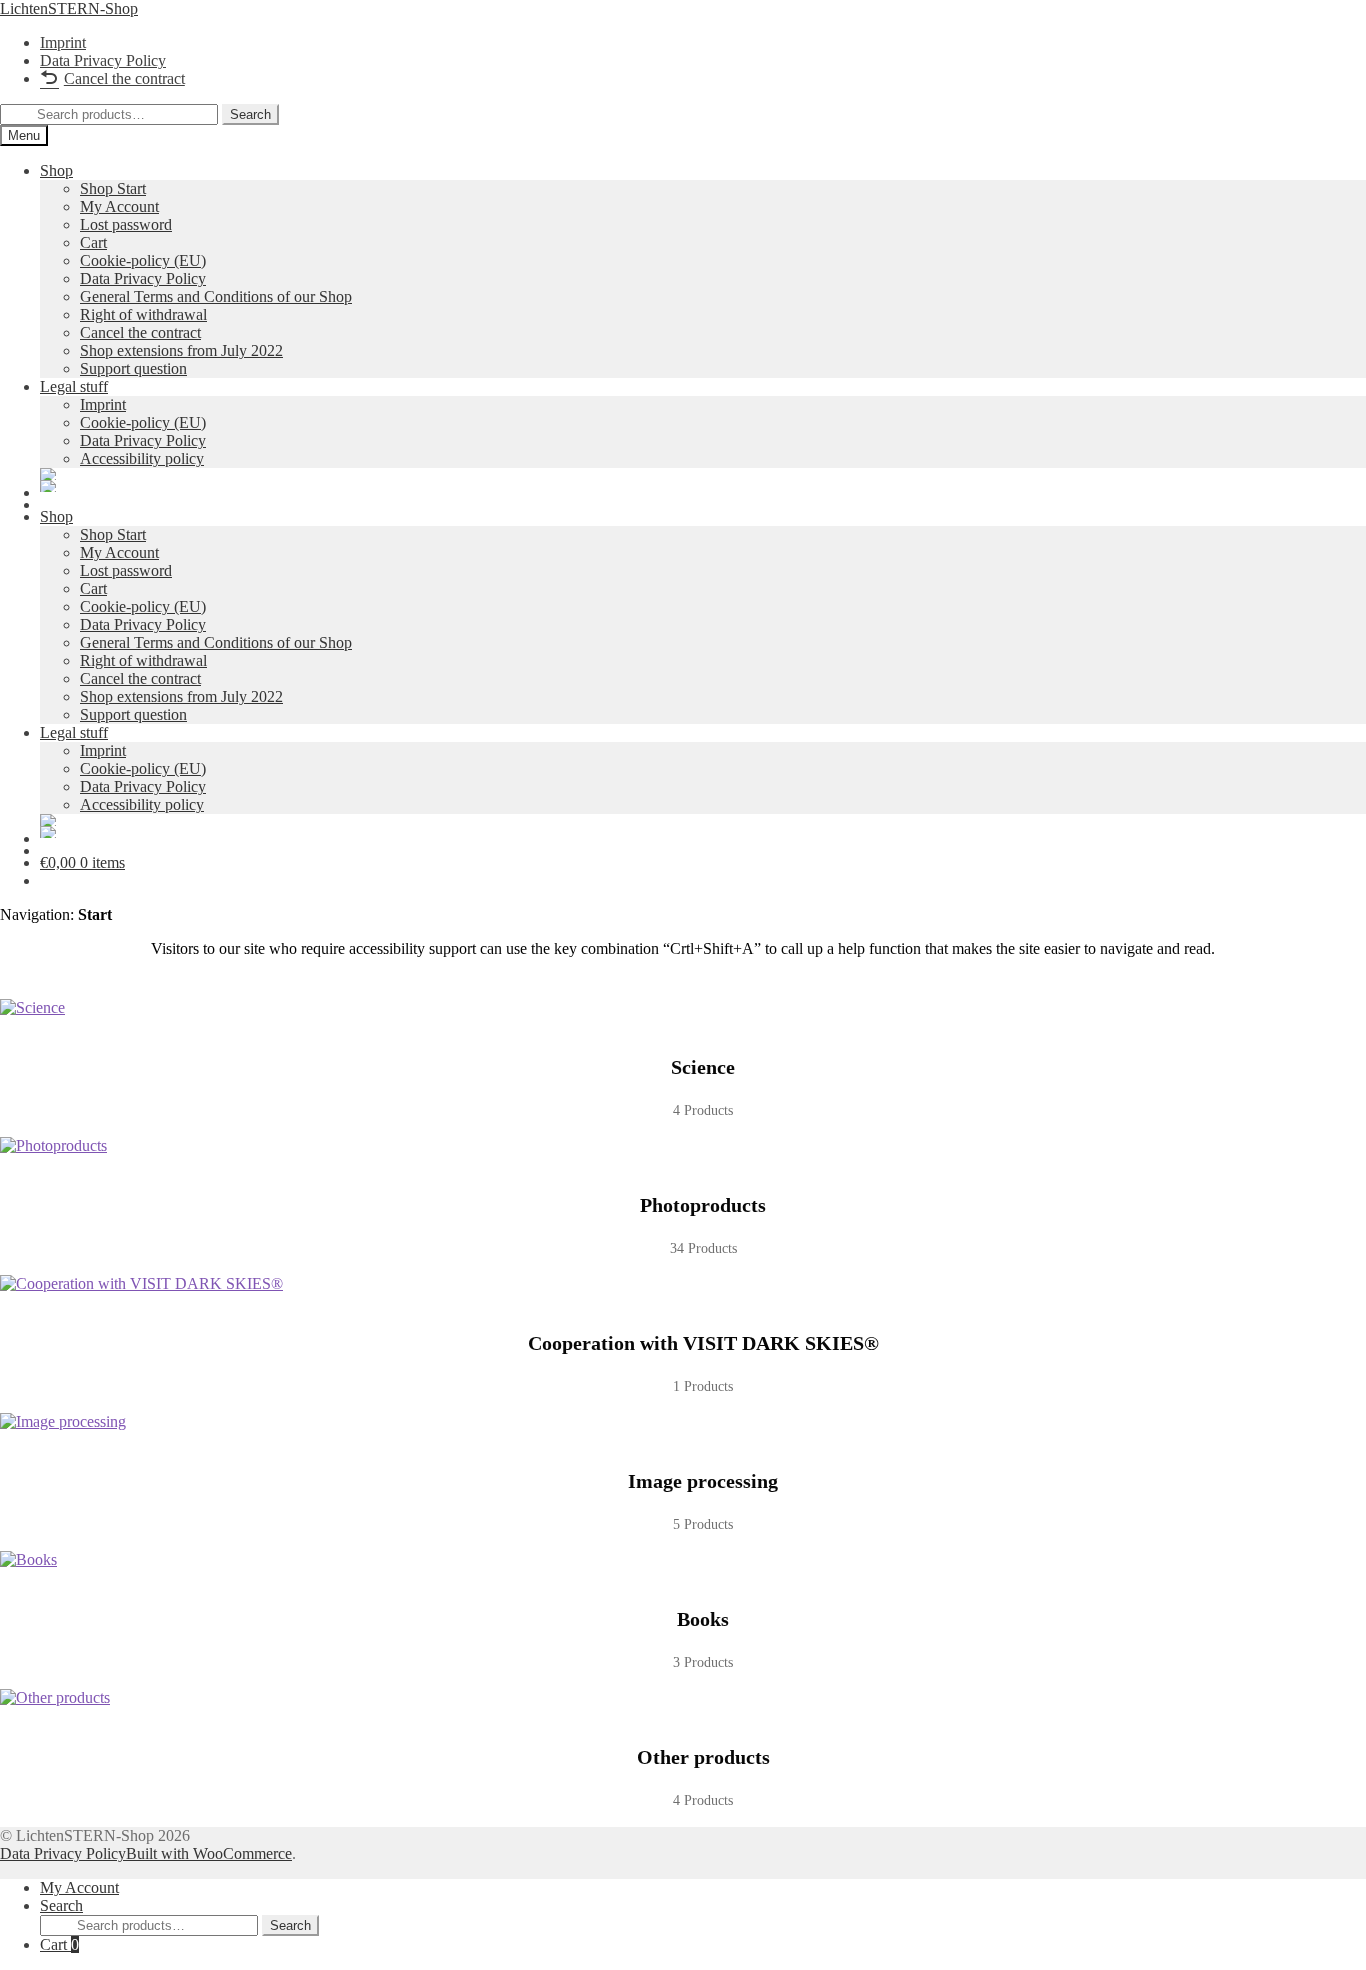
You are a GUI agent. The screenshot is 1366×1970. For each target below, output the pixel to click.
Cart (59, 1944)
